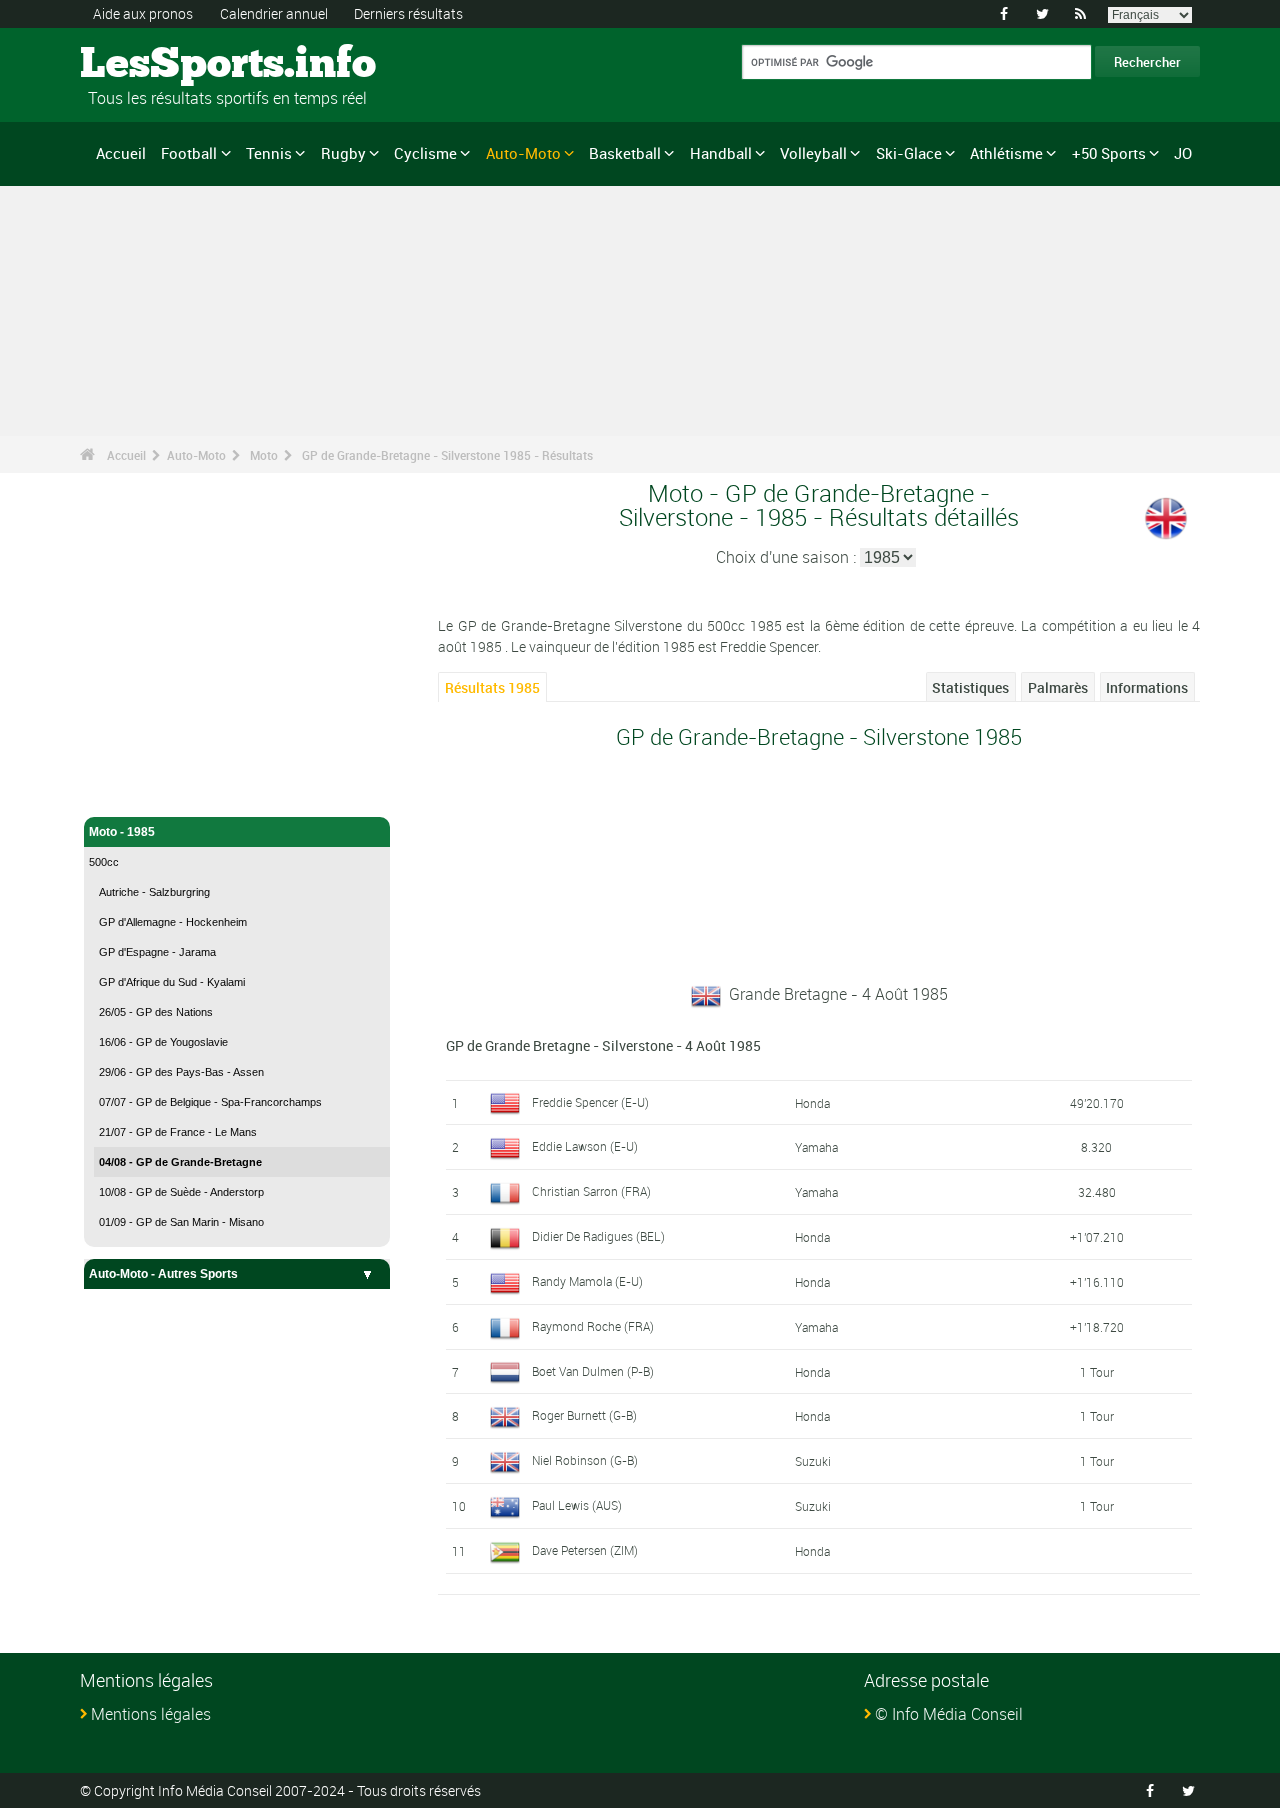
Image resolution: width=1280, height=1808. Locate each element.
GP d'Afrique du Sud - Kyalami (172, 982)
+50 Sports (1109, 153)
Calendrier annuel (274, 13)
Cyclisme (425, 153)
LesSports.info (155, 65)
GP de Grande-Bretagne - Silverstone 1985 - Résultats (447, 455)
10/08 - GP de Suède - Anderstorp (181, 1192)
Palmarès (1058, 687)
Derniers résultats (408, 13)
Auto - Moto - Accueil (148, 758)
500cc (104, 862)
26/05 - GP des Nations (156, 1012)
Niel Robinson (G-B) (585, 1460)
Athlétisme (1006, 153)
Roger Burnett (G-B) (584, 1415)
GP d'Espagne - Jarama (157, 952)
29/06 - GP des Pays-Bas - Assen (181, 1072)
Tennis (269, 153)
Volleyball (813, 153)
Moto (264, 455)
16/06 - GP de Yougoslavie (163, 1042)
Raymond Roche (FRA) (593, 1326)
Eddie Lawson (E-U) (585, 1146)
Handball (721, 153)
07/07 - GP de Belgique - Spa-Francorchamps (210, 1102)
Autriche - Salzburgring (154, 892)
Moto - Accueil (129, 790)
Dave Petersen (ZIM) (585, 1550)
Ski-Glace (909, 153)
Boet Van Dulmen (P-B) (593, 1371)
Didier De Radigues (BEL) (598, 1236)
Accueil (121, 153)
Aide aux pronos (143, 13)
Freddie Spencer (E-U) (590, 1102)
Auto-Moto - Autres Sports (163, 1274)
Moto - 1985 (122, 832)
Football (189, 153)
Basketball (625, 153)
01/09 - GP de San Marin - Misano (181, 1222)
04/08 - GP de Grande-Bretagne (180, 1162)
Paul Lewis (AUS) (577, 1505)
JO (1183, 153)
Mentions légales (151, 1714)
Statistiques (970, 687)
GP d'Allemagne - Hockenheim (173, 922)
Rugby (343, 153)
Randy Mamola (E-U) (587, 1281)
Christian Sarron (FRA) (591, 1191)
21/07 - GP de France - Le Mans (178, 1132)
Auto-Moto (523, 153)
